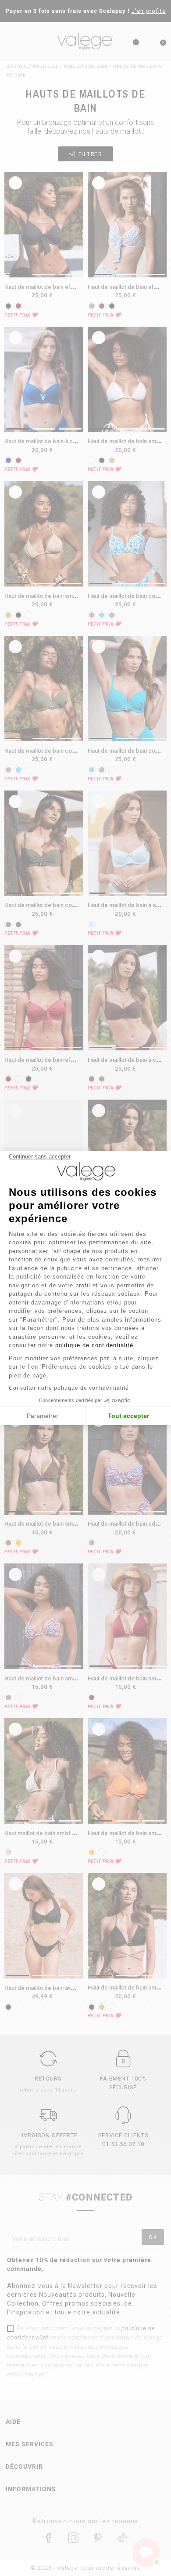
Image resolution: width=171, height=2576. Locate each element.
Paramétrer (43, 1416)
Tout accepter (128, 1416)
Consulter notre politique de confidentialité (69, 1388)
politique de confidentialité (94, 1345)
